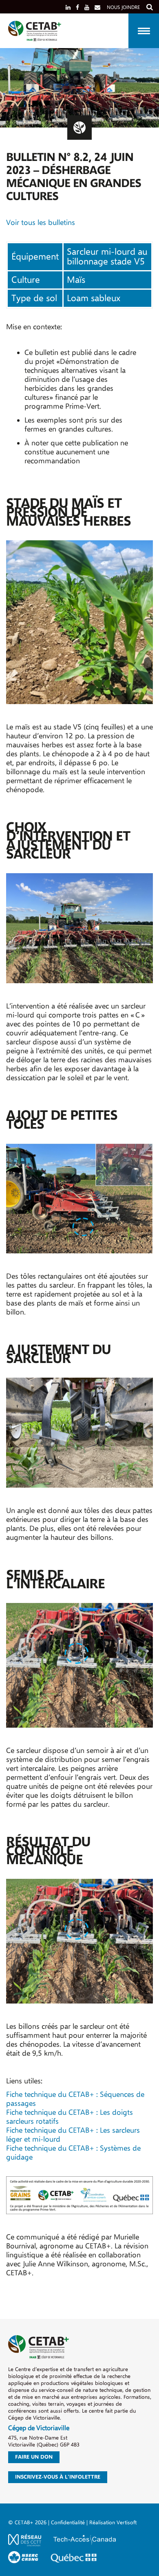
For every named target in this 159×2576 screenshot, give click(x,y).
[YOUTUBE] (87, 7)
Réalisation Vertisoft (113, 2522)
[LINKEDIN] (68, 7)
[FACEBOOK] (77, 7)
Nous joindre (123, 7)
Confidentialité (68, 2522)
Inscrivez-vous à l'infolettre (58, 2477)
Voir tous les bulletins (41, 223)
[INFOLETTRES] (97, 7)
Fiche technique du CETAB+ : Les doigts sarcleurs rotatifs (70, 2117)
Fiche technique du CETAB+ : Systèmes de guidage (73, 2153)
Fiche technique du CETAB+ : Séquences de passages (75, 2099)
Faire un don (34, 2457)
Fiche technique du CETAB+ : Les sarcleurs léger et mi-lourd (73, 2135)
